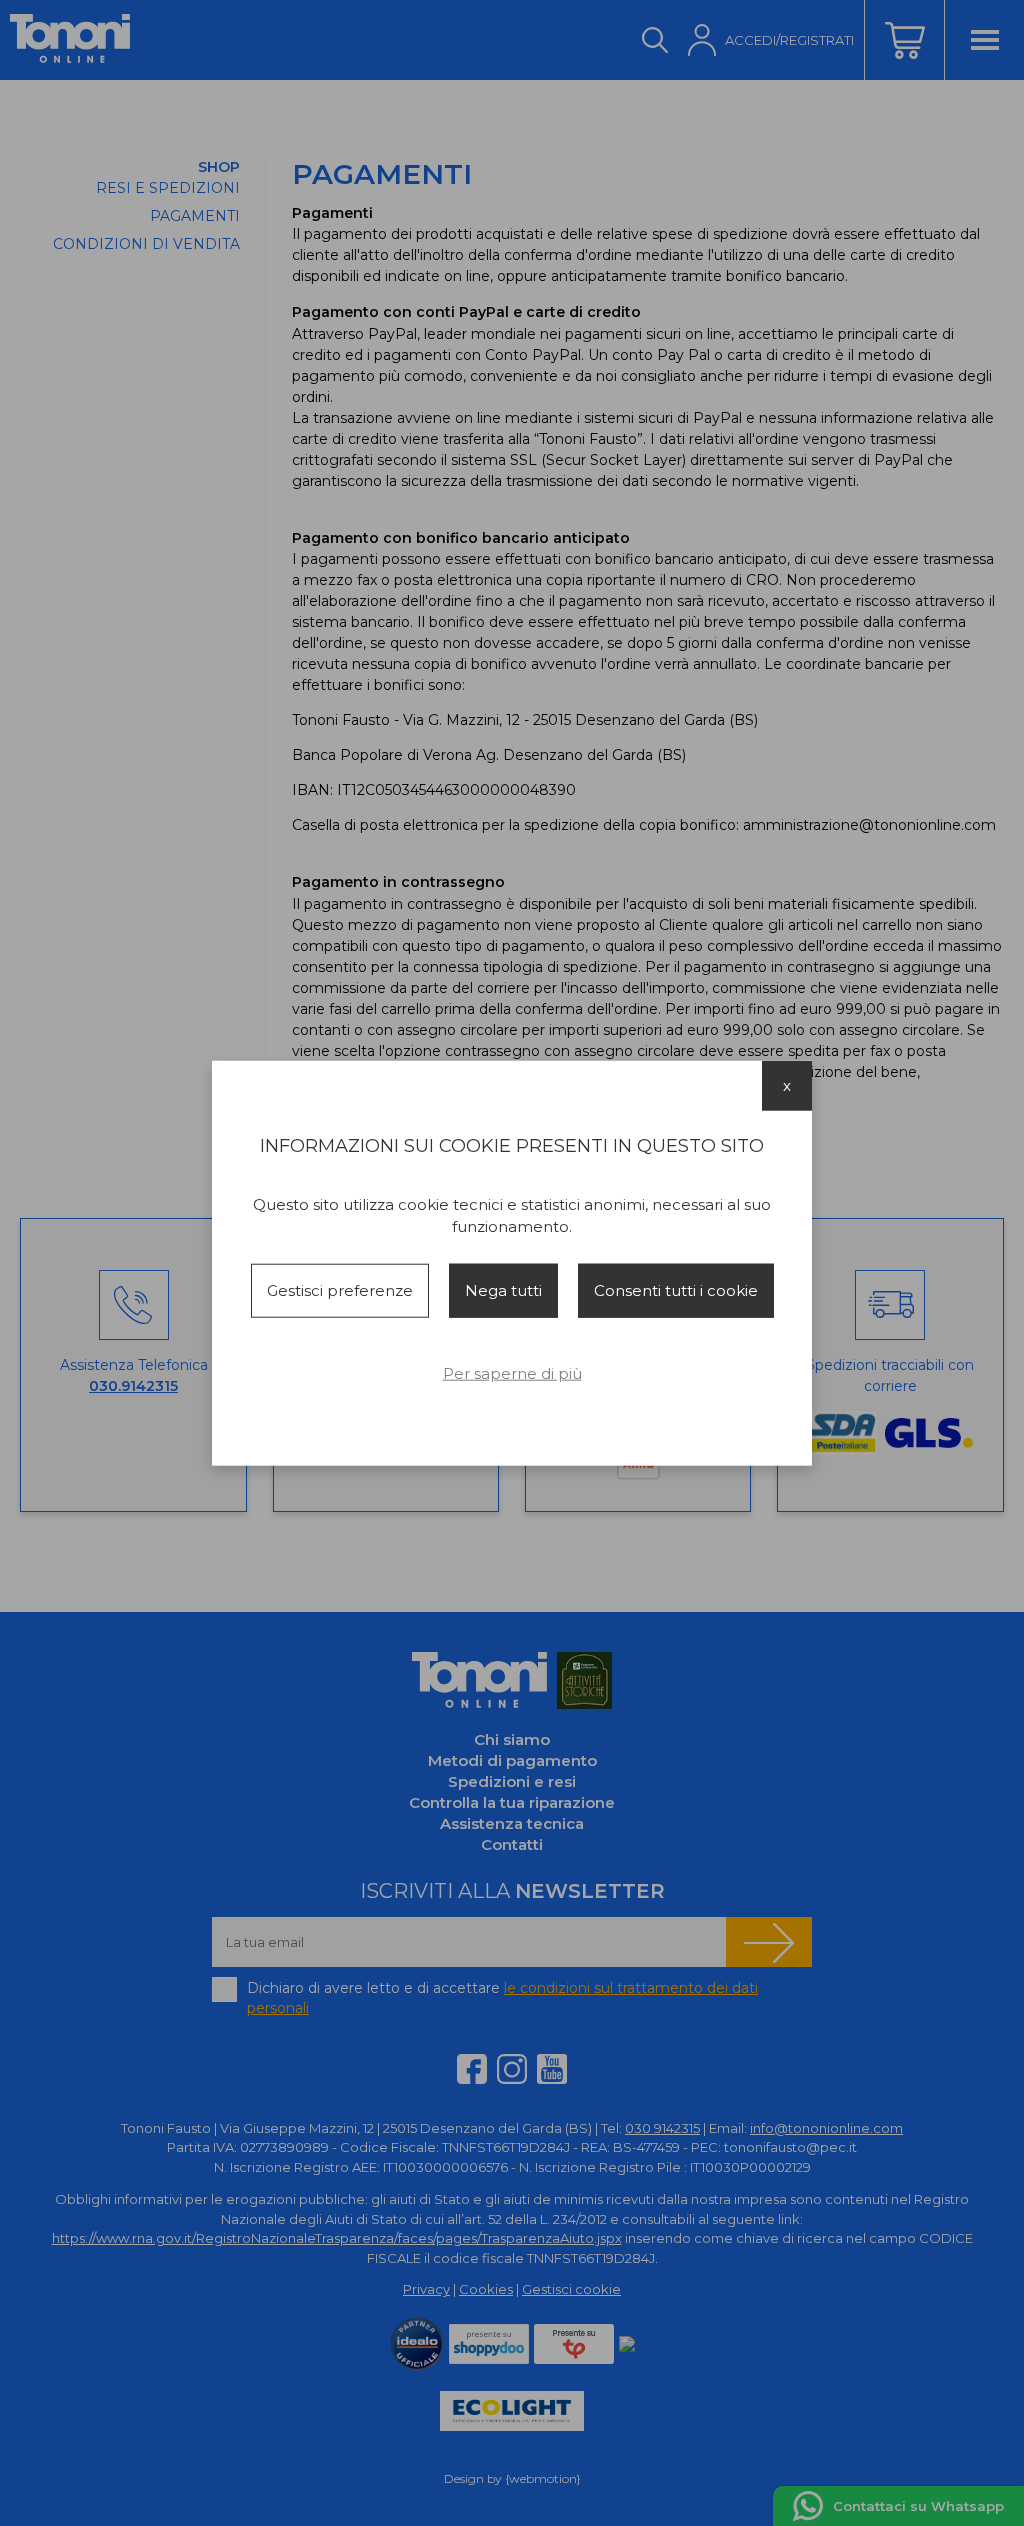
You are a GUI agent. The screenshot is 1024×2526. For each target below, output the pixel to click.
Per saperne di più (512, 1373)
